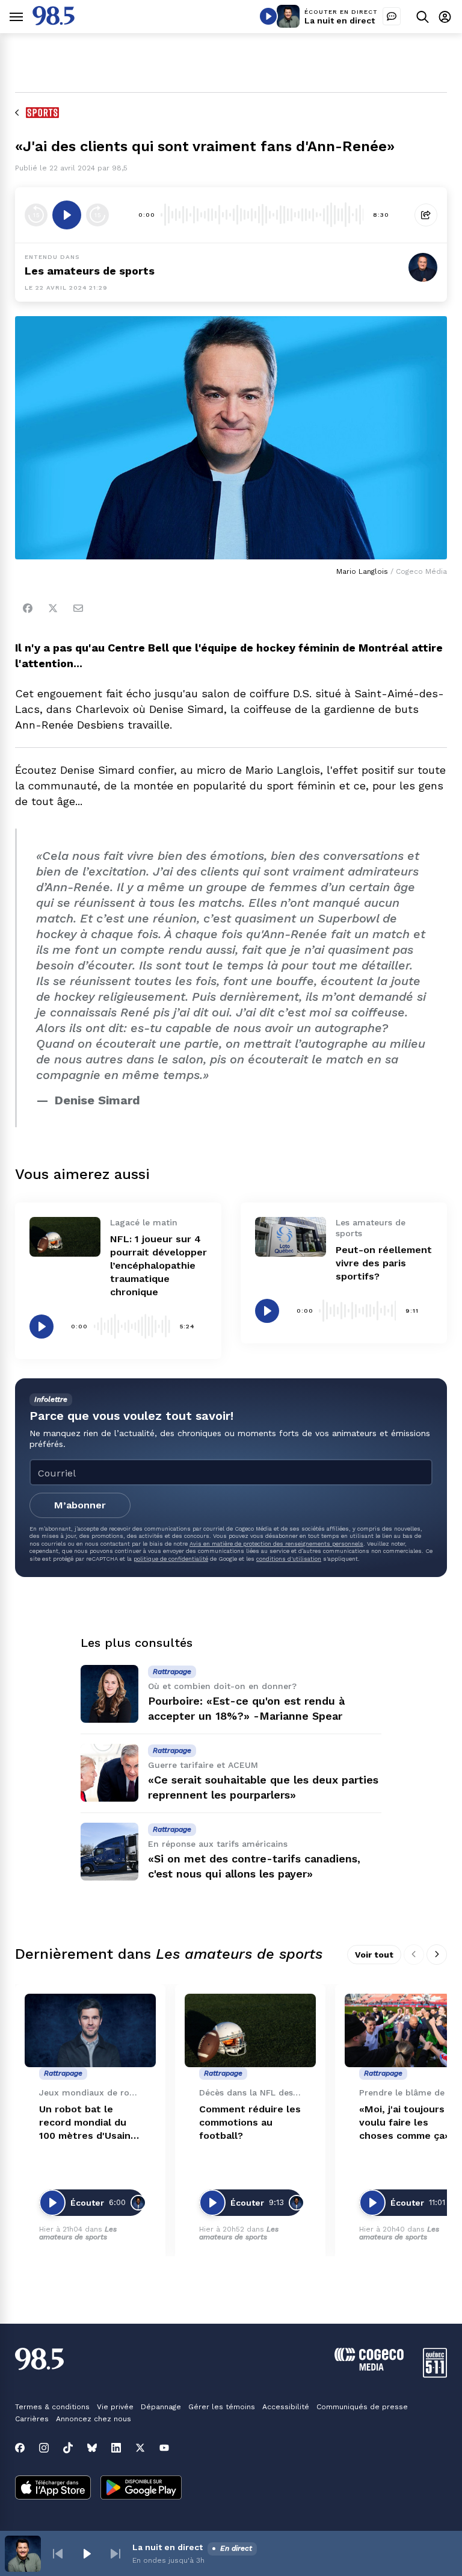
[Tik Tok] (68, 2448)
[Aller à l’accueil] (54, 22)
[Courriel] (78, 608)
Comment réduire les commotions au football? (250, 2122)
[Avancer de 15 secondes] (97, 215)
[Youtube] (164, 2448)
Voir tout (374, 1955)
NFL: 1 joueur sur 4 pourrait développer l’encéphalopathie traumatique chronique (159, 1265)
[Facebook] (28, 608)
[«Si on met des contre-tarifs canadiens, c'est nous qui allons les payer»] (109, 1852)
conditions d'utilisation (289, 1559)
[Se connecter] (445, 17)
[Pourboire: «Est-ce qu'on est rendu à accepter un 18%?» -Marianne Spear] (109, 1694)
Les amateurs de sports (90, 271)
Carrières (32, 2419)
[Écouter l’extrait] (67, 215)
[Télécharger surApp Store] (53, 2489)
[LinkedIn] (116, 2448)
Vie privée (115, 2407)
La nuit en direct (340, 20)
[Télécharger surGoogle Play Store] (141, 2489)
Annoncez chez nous (94, 2419)
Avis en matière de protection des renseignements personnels (276, 1544)
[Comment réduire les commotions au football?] (250, 2031)
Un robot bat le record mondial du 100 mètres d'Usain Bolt (85, 2123)
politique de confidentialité (171, 1559)
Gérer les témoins (222, 2407)
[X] (140, 2448)
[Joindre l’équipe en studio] (392, 16)
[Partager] (426, 215)
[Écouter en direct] (268, 16)
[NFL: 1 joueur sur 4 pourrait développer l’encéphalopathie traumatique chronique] (65, 1237)
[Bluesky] (92, 2448)
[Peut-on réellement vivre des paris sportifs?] (291, 1237)
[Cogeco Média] (369, 2367)
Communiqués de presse (362, 2407)
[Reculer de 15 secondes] (36, 215)
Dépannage (161, 2407)
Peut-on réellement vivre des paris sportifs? (384, 1263)
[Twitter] (53, 608)
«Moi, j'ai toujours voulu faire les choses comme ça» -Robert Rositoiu (408, 2123)
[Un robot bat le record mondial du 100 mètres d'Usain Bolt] (90, 2031)
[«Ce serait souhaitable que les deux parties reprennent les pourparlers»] (109, 1773)
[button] (58, 2554)
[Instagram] (44, 2448)
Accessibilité (286, 2407)
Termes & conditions (52, 2407)
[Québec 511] (435, 2375)
